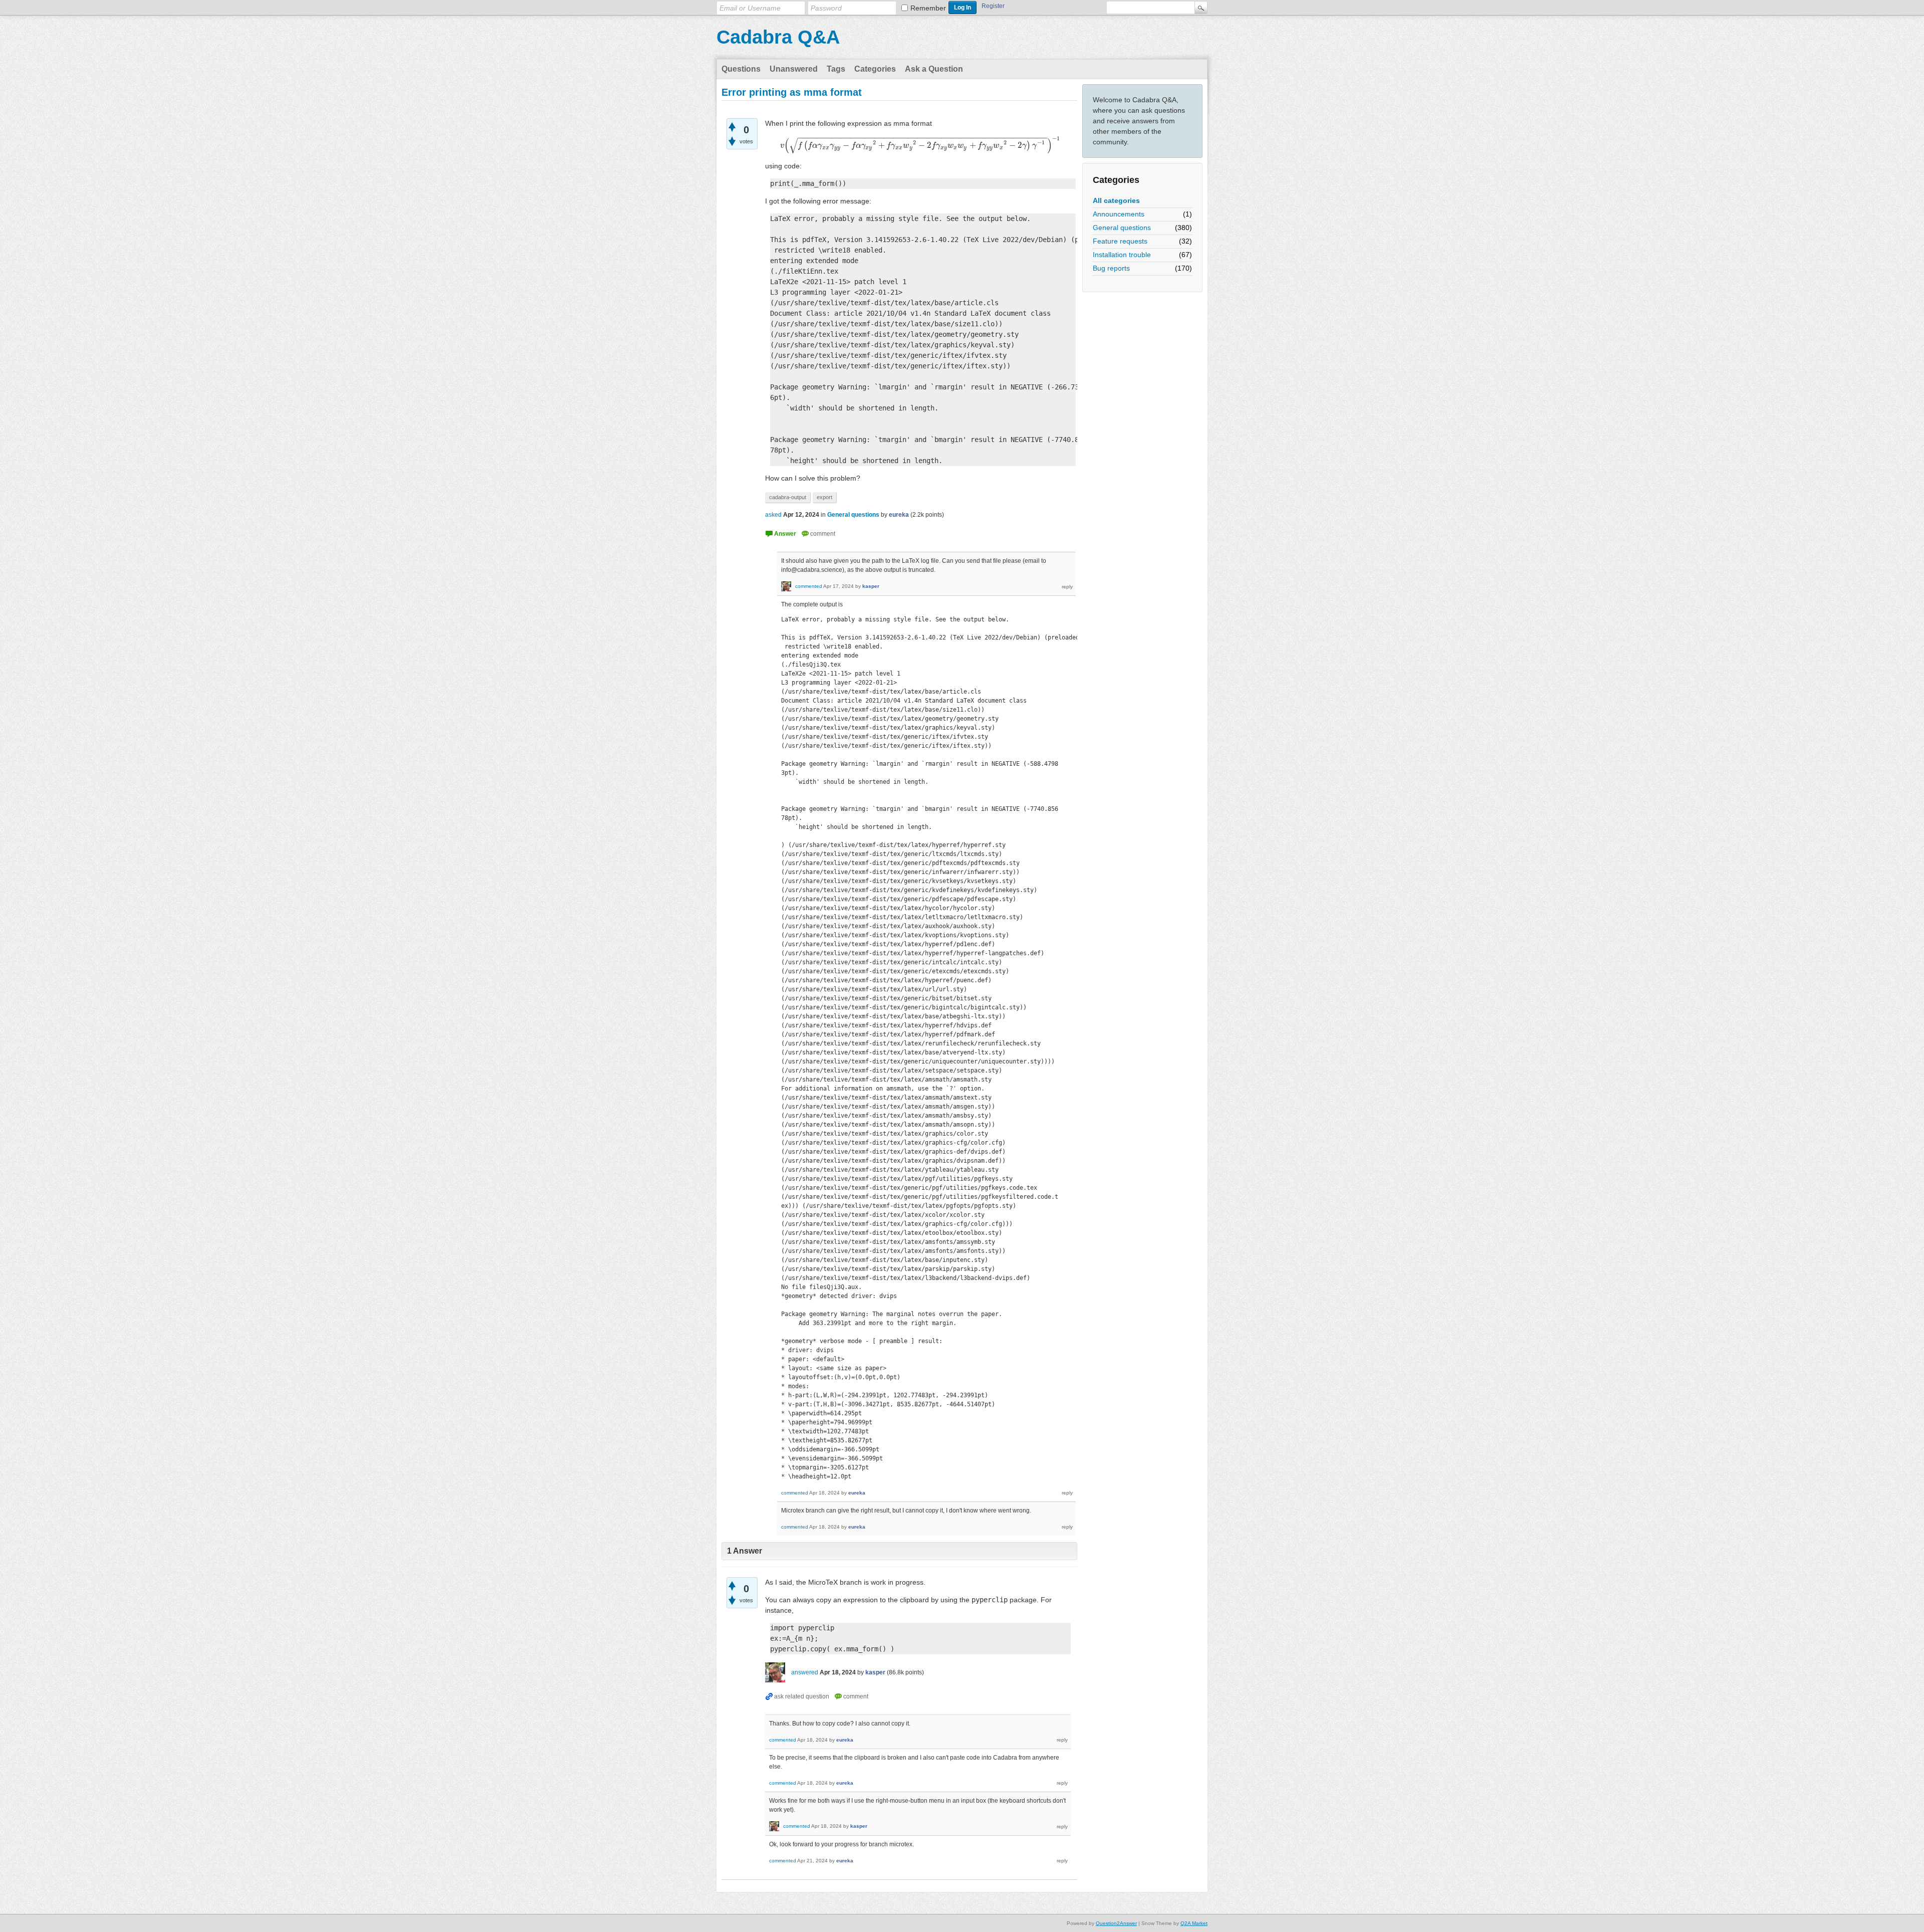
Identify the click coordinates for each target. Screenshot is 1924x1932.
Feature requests (1120, 241)
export (824, 497)
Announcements (1119, 214)
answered (805, 1672)
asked (773, 515)
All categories (1116, 200)
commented (809, 586)
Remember (928, 8)
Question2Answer (1116, 1923)
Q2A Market (1194, 1923)
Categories (875, 69)
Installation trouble (1122, 255)
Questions (741, 69)
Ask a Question (934, 69)
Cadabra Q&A (778, 37)
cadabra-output (788, 497)
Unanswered (794, 69)
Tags (836, 69)
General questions (1122, 228)
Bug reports (1111, 268)
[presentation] (921, 145)
